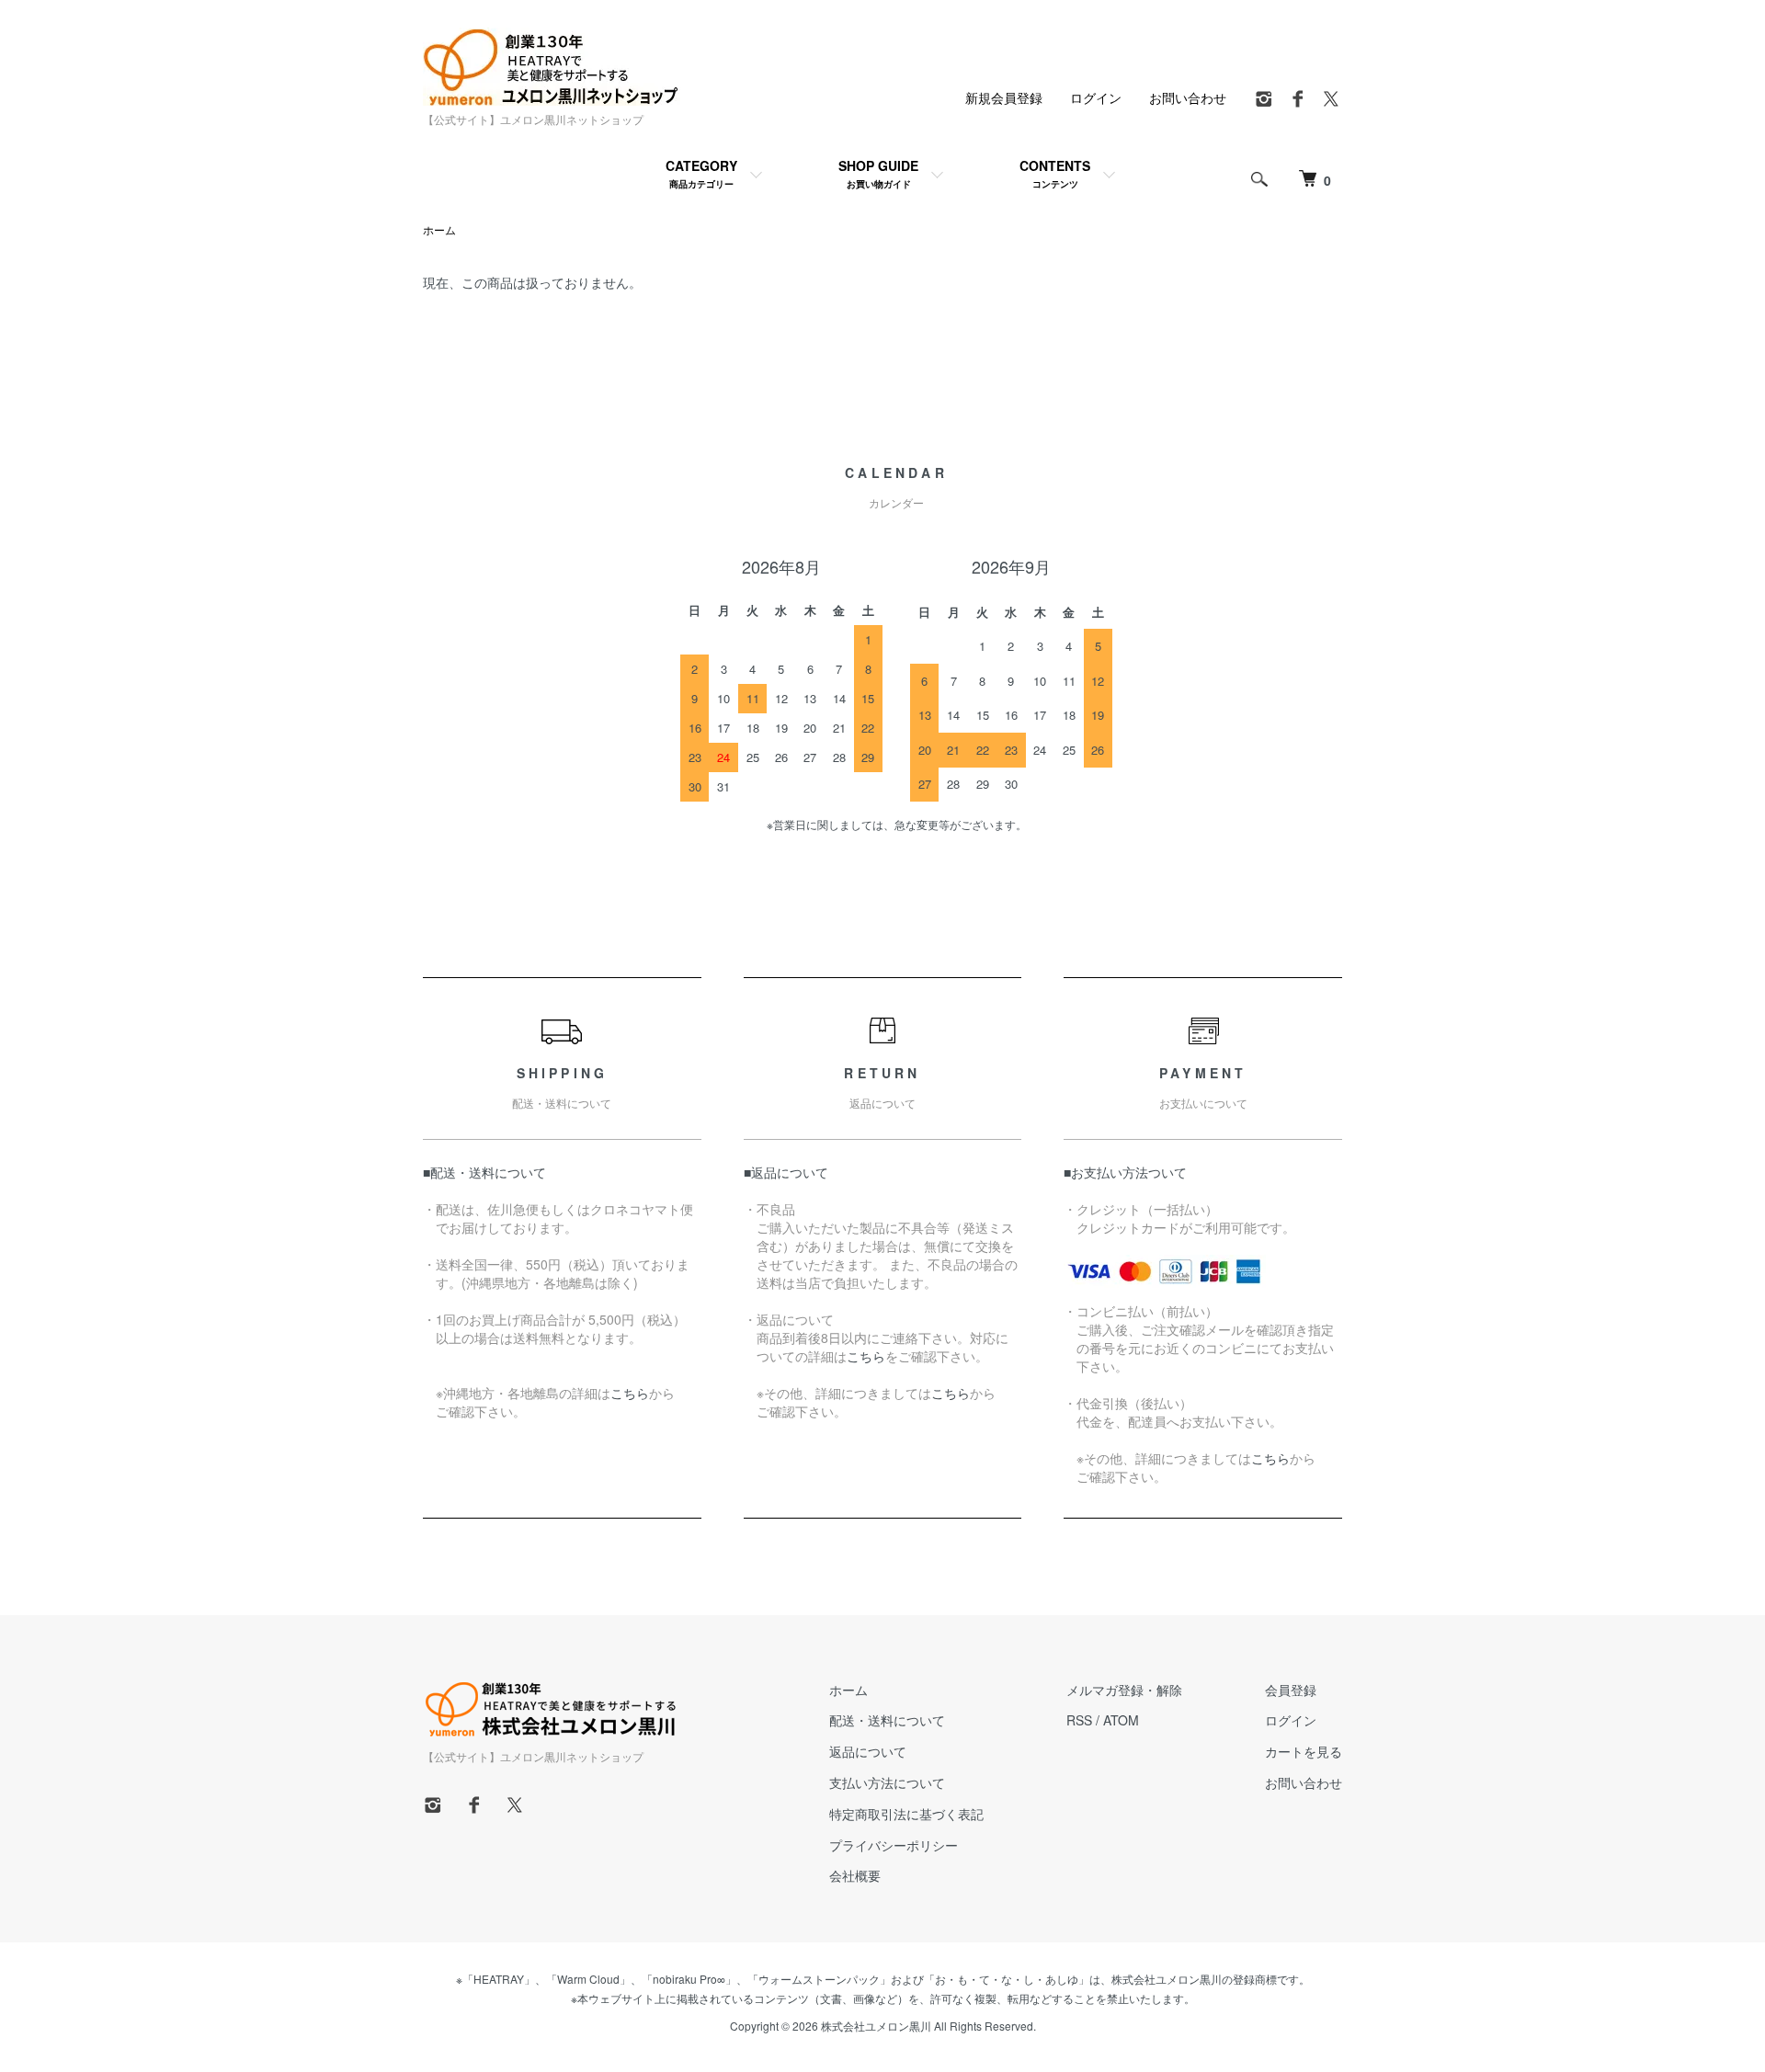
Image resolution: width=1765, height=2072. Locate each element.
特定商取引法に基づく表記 (906, 1814)
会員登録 (1291, 1690)
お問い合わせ (1188, 97)
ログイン (1096, 97)
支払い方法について (887, 1782)
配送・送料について (887, 1720)
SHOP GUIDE (878, 173)
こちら (630, 1393)
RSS (1079, 1720)
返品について (868, 1751)
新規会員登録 (1004, 97)
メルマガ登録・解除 (1124, 1690)
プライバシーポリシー (894, 1845)
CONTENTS (1055, 173)
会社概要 (855, 1875)
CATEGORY (701, 173)
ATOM (1121, 1720)
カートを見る (1304, 1751)
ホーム (439, 229)
